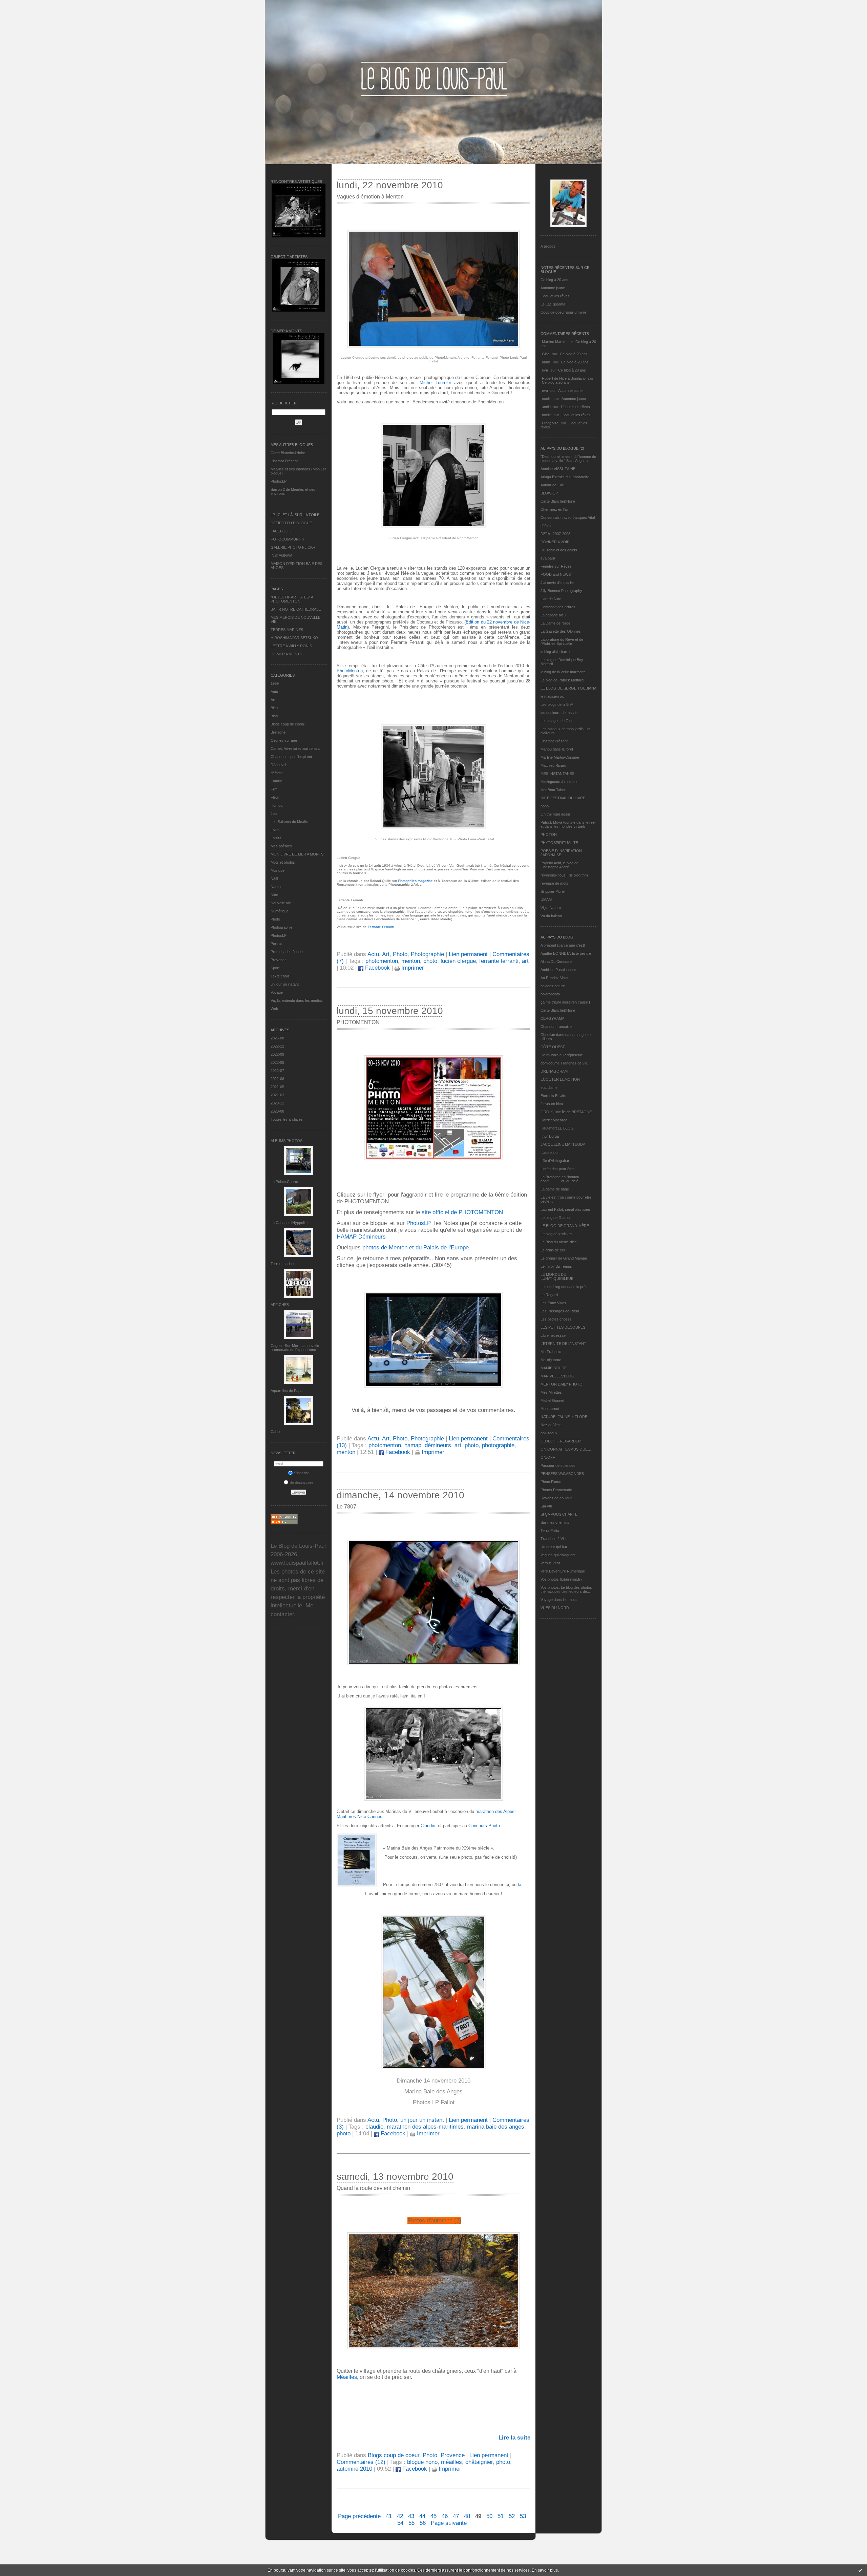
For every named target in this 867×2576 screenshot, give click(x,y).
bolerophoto (550, 994)
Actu (274, 692)
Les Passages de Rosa (560, 1311)
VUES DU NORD (555, 1608)
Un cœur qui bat (554, 1547)
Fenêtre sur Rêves (556, 566)
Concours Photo (484, 1826)
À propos (548, 246)
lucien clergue (458, 961)
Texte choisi (280, 976)
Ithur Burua (550, 1136)
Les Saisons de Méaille (289, 822)
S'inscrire (302, 1473)
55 (411, 2523)
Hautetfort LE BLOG (557, 1128)
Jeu (274, 814)
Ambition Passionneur (558, 970)
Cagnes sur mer (284, 740)
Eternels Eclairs (553, 1096)
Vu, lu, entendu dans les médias (297, 1000)
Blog (274, 716)
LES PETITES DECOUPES (563, 1327)
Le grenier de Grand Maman (564, 1258)
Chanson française (556, 1027)
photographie (498, 1445)
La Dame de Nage (555, 623)
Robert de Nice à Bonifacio (564, 378)
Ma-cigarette (551, 1360)
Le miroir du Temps (556, 1266)
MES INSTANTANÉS (557, 774)
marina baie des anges (496, 2127)
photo (430, 961)
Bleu (274, 708)
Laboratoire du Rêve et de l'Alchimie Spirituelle (562, 641)
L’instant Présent (284, 461)
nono (545, 806)
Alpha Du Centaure (556, 962)
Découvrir (279, 765)
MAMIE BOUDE (554, 1368)
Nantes (277, 887)
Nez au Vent (551, 1425)
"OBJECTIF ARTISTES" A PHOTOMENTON (292, 599)
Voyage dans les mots (559, 1600)
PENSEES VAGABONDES (562, 1474)
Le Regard (549, 1295)
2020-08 (277, 1111)
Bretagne (278, 732)
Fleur (275, 797)
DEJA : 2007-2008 (555, 534)
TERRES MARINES (287, 630)
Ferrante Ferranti (381, 927)
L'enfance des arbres (558, 607)
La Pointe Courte (284, 1182)
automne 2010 (354, 2469)
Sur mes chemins (555, 1522)
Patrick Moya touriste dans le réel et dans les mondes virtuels (568, 824)
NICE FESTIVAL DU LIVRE (563, 798)
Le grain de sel (553, 1250)
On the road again (555, 814)
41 (389, 2516)
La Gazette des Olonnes (561, 631)
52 (512, 2516)
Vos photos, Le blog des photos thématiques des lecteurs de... (566, 1589)
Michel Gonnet (552, 1400)
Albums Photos (287, 1141)
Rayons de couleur (556, 1498)
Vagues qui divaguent (558, 1555)
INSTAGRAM (281, 555)
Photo (275, 919)
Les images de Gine (557, 721)
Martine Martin (554, 342)
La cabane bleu (553, 615)
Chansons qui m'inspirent (291, 757)
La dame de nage (555, 1189)
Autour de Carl (552, 485)
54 (400, 2523)
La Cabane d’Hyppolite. (290, 1223)
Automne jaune (553, 288)
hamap (413, 1445)
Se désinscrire (301, 1482)
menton (411, 961)
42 (400, 2516)
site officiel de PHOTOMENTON (462, 1212)
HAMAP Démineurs (361, 1237)
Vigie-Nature (551, 908)
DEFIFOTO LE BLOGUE (291, 523)
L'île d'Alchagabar (555, 1161)
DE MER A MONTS (286, 654)
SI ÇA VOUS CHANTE (559, 1514)
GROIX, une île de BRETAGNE (566, 1112)
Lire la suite (514, 2438)
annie (546, 362)
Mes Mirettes (551, 1392)
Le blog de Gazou (555, 1218)
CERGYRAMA (552, 1018)
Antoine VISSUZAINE (558, 469)
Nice (274, 895)
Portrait (277, 944)
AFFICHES (280, 1305)
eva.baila (548, 558)
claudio (374, 2127)
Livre (275, 830)
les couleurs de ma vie (559, 713)
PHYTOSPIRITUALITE (559, 843)
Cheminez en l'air (555, 509)
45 (433, 2516)
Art (273, 700)
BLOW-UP (549, 493)
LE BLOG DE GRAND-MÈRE (565, 1226)
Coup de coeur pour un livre (563, 312)
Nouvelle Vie (281, 903)
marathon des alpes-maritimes (425, 2127)
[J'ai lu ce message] (860, 2570)
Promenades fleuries (288, 952)
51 (501, 2516)
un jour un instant (285, 984)
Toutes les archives (287, 1119)
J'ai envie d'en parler (557, 583)
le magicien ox (552, 696)
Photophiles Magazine (415, 881)
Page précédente (359, 2516)
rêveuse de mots (554, 883)
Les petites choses (556, 1319)
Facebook (377, 968)
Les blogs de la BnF (557, 704)
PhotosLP (279, 481)
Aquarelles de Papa (287, 1391)
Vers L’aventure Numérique (563, 1571)
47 (456, 2516)
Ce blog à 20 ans (554, 280)
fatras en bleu (552, 1104)
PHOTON (549, 835)
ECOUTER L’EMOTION (560, 1079)
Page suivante (449, 2523)
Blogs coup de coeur (288, 724)
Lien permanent (468, 954)
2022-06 (277, 1079)
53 (523, 2516)
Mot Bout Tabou (553, 790)
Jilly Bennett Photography (561, 591)
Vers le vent (550, 1563)
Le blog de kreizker (556, 1234)
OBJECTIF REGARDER (561, 1441)
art (525, 961)
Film (274, 789)
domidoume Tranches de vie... (565, 1063)
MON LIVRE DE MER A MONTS (297, 854)
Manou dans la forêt (557, 749)
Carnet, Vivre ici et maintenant (295, 748)
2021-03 (277, 1095)
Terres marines (283, 1264)
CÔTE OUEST (553, 1047)
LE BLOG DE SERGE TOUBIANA (568, 688)
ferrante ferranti (499, 961)
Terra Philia (550, 1530)
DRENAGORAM (554, 1071)
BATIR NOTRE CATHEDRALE (296, 609)
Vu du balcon (551, 916)
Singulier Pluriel (553, 891)
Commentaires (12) (361, 2462)
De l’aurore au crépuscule (562, 1055)
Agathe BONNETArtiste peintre (566, 953)
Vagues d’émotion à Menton (370, 197)
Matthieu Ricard (553, 765)
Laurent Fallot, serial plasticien (565, 1209)
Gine (546, 354)
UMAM (546, 900)
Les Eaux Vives (553, 1303)
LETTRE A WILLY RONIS (291, 646)
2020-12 (277, 1103)
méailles (451, 2462)
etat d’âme (549, 1088)
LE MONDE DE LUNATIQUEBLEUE (557, 1276)
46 (445, 2516)
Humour (277, 805)
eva (545, 370)
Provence (279, 960)
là (520, 1885)
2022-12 (277, 1046)
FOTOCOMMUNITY (288, 539)
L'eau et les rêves (555, 296)
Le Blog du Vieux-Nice (559, 1242)
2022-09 (277, 1054)
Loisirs (276, 838)
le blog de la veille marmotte (563, 672)
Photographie (281, 927)
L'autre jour (550, 1153)
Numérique (280, 911)
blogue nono (422, 2462)
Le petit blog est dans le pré (563, 1287)
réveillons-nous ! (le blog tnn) (564, 875)
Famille (276, 781)
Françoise (550, 423)
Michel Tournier (437, 383)
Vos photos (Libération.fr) (561, 1579)
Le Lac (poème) (554, 304)
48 (467, 2516)
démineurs (438, 1445)
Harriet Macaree (554, 1120)
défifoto (277, 773)
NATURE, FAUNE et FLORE (564, 1417)
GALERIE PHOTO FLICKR (293, 547)
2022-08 (277, 1062)
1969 (275, 683)
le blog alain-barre (555, 652)
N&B (274, 879)
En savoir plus (545, 2570)
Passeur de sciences (558, 1465)
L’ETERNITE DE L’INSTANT (563, 1344)
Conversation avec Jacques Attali (568, 518)
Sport (275, 968)
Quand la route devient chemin (373, 2188)
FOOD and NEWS (556, 574)
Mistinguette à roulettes (559, 782)
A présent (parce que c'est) (563, 945)
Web (274, 1009)
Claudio (428, 1826)
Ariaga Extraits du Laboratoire (565, 477)
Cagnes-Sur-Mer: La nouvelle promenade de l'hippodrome (295, 1348)
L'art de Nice (551, 599)
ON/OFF (548, 1457)
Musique (278, 870)
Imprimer (412, 968)
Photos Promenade (556, 1490)
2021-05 (277, 1087)
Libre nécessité (553, 1335)
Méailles (347, 2377)
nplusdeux (549, 1433)
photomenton (382, 961)
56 (423, 2523)
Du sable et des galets (559, 550)
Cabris (276, 1432)
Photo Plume (551, 1482)
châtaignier (479, 2462)
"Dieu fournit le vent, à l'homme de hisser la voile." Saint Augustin (568, 459)
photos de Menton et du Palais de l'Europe (415, 1248)
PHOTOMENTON (358, 1022)
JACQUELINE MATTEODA (563, 1144)
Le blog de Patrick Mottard (562, 680)
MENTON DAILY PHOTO (562, 1384)
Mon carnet (550, 1409)
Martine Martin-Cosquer (560, 757)
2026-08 (277, 1038)
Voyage (277, 992)
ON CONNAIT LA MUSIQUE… (566, 1449)
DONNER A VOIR (555, 542)
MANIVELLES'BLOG (557, 1376)
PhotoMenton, (350, 671)
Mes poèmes (281, 846)
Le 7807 (346, 1507)
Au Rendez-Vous (554, 978)
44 (422, 2516)
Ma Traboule (551, 1352)
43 (411, 2516)
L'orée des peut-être (557, 1169)
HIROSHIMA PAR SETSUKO (294, 638)
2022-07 (277, 1071)
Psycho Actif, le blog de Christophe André (559, 865)
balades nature (553, 986)
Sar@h (546, 1506)
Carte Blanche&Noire (288, 453)
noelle (547, 399)
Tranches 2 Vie (553, 1539)
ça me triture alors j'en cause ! (565, 1002)
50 (489, 2516)
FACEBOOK (281, 531)
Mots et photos (283, 862)
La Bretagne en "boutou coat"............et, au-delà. (560, 1179)
